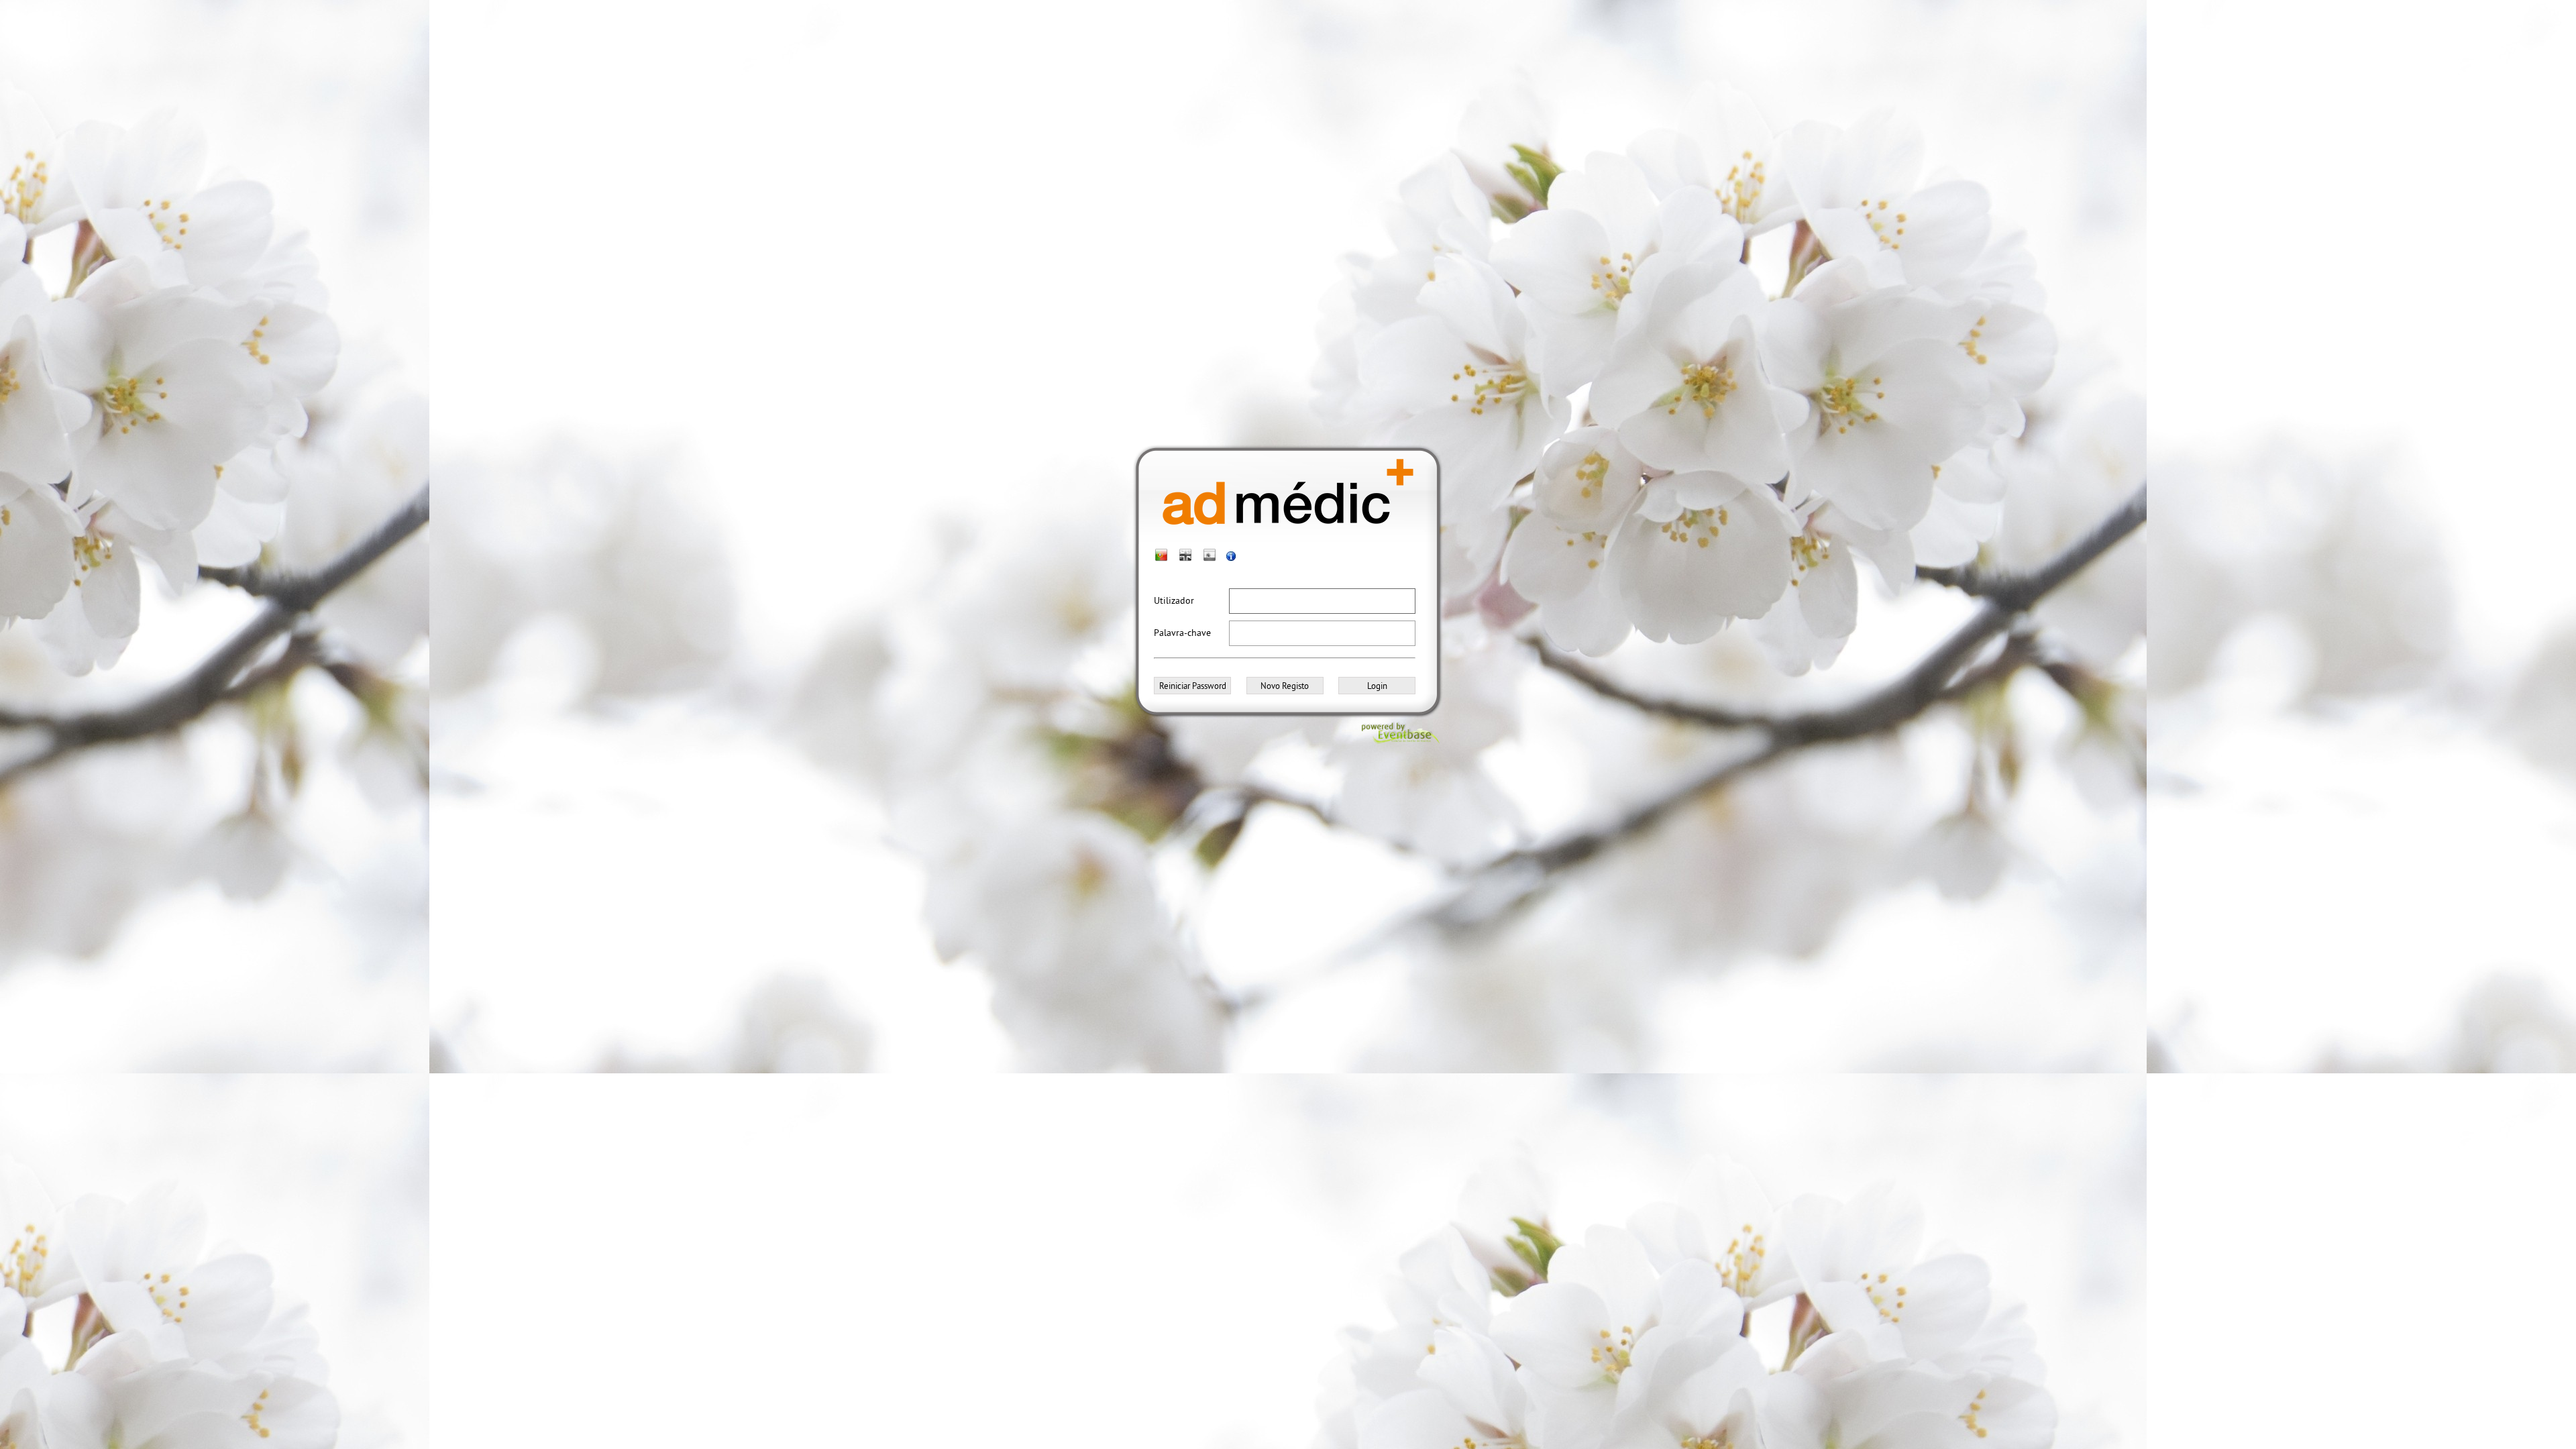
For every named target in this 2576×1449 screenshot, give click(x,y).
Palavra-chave (1182, 633)
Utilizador (1174, 600)
